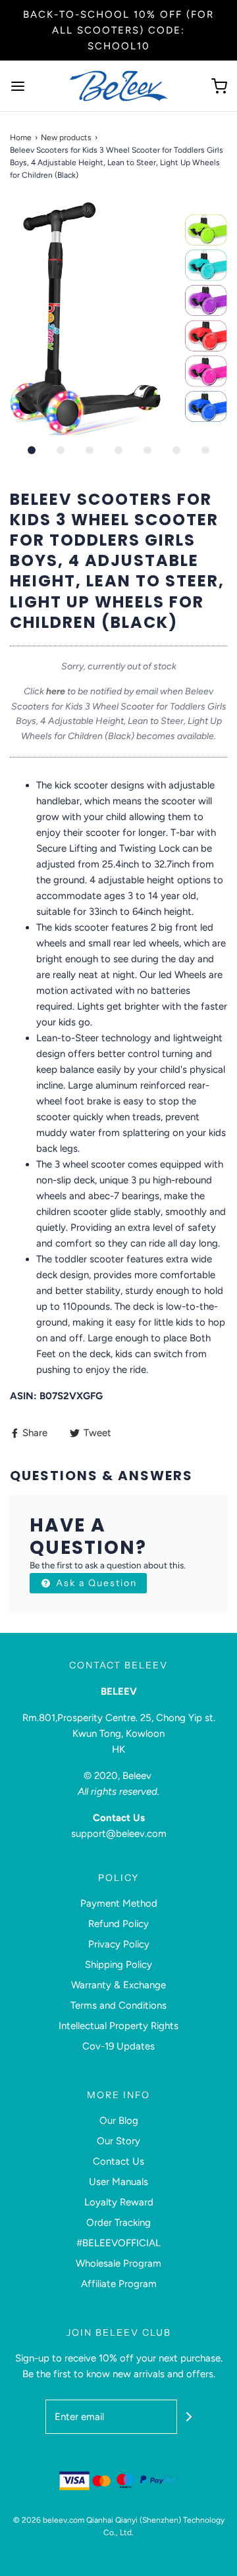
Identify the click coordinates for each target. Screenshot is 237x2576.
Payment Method (119, 1903)
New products (66, 138)
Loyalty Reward (119, 2202)
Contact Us (118, 2161)
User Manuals (118, 2182)
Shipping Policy (118, 1965)
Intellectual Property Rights (118, 2026)
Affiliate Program (119, 2284)
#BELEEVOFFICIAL (118, 2243)
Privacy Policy (119, 1944)
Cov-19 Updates (118, 2046)
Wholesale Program (118, 2263)
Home (21, 138)
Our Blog (119, 2121)
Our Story (118, 2141)
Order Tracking (118, 2223)
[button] (118, 319)
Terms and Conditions (118, 2005)
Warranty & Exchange (118, 1985)
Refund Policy (118, 1924)
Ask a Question (95, 1583)
